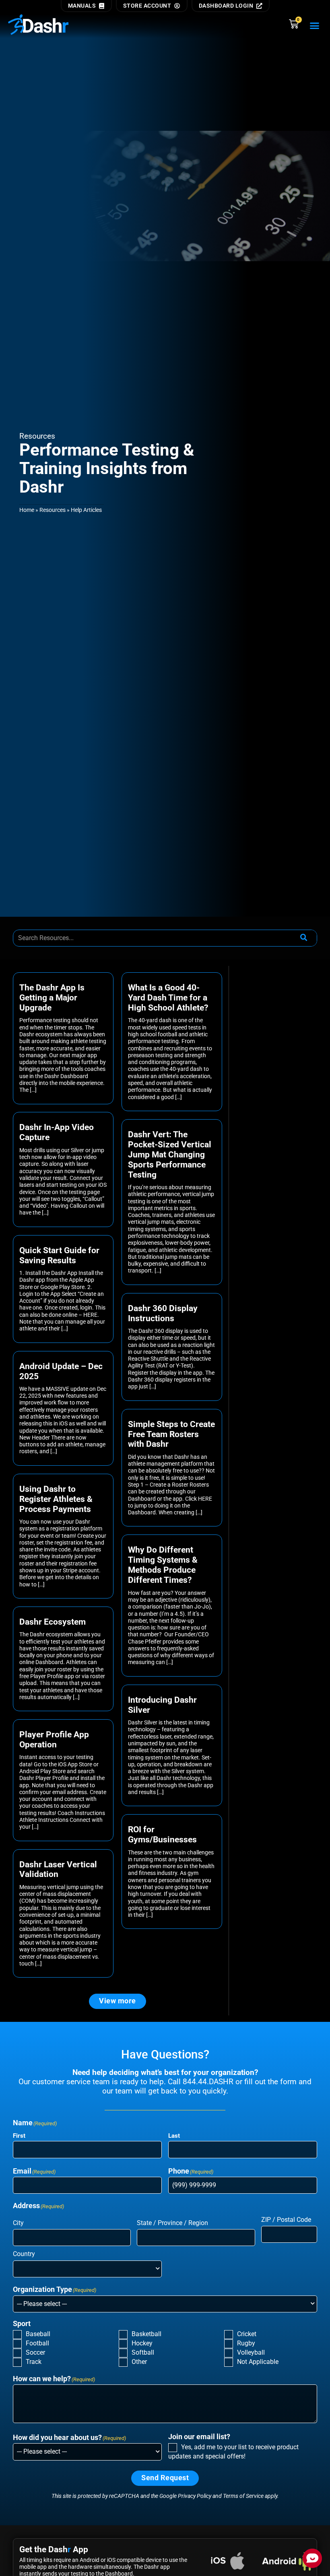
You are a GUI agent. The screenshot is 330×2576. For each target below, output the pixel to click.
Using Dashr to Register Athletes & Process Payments (56, 1499)
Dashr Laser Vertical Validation (58, 1870)
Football (37, 2343)
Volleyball (251, 2352)
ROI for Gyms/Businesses (162, 1835)
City (18, 2223)
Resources (53, 510)
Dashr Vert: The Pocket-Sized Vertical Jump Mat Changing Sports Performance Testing (170, 1155)
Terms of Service (243, 2496)
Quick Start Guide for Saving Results (59, 1255)
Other (139, 2362)
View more (118, 2001)
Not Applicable (258, 2362)
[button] (315, 26)
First (19, 2136)
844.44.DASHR (208, 2082)
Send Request (165, 2478)
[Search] (304, 938)
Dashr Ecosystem (53, 1622)
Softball (143, 2352)
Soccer (35, 2352)
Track (34, 2362)
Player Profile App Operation (54, 1740)
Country (24, 2254)
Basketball (146, 2334)
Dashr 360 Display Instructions (163, 1313)
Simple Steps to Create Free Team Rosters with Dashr (171, 1434)
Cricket (247, 2334)
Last (174, 2136)
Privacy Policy (195, 2496)
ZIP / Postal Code (286, 2220)
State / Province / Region (172, 2223)
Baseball (38, 2334)
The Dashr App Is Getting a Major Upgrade (52, 998)
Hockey (142, 2343)
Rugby (246, 2343)
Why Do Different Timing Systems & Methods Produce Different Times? (163, 1565)
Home (27, 510)
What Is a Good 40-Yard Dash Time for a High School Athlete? (168, 998)
